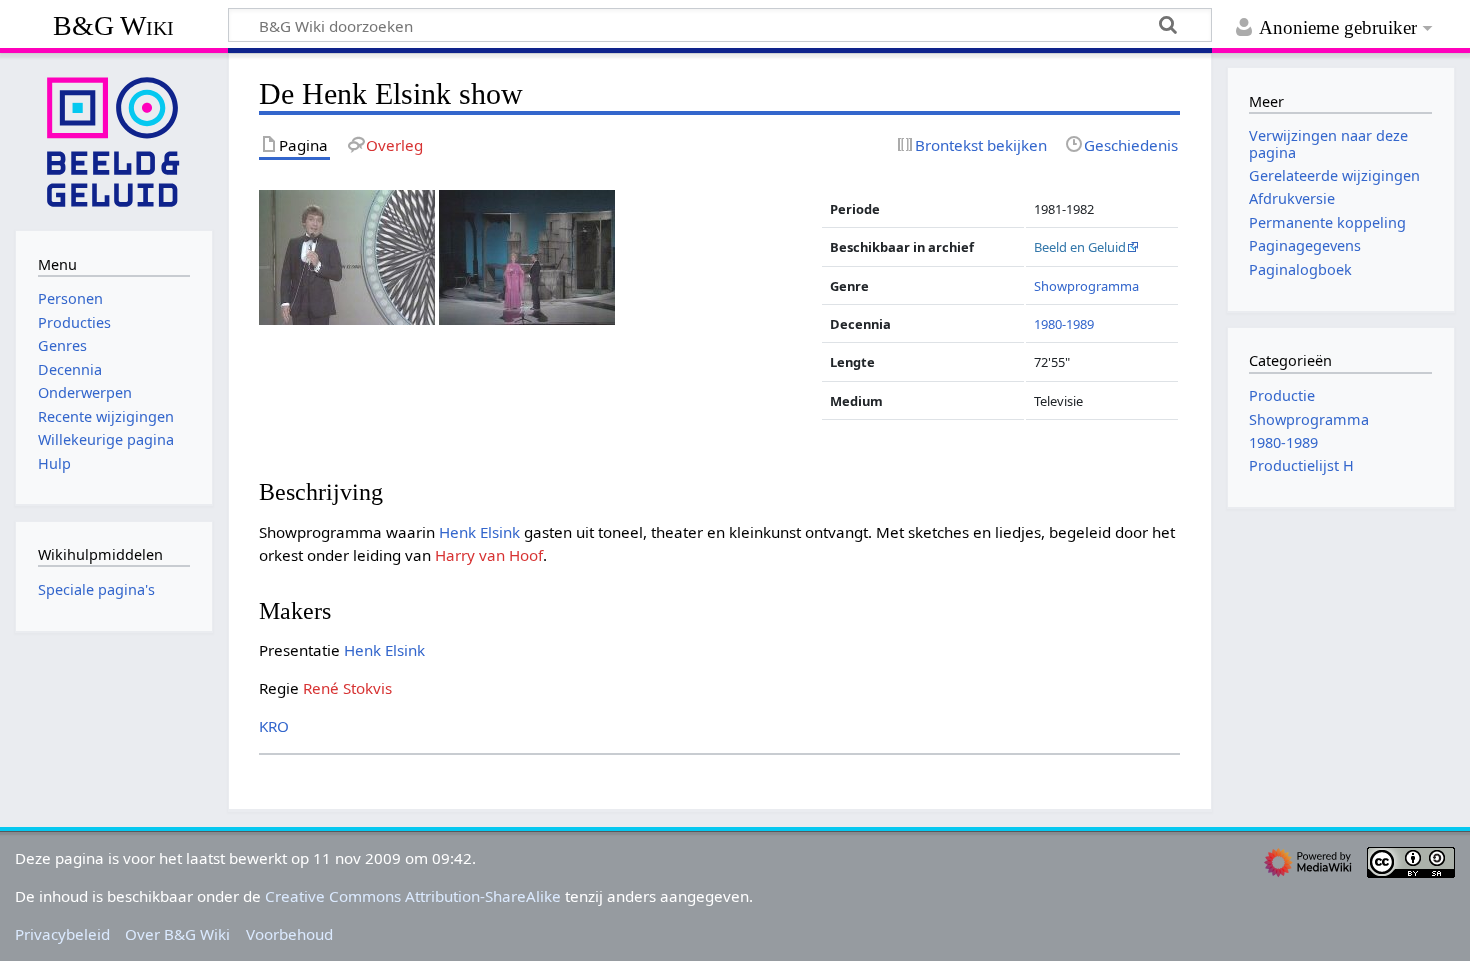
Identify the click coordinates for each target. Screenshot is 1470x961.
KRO (274, 726)
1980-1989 (1064, 324)
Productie (1282, 395)
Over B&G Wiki (177, 934)
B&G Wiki (113, 25)
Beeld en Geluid (1080, 247)
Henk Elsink (479, 532)
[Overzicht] (527, 256)
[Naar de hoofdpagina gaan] (114, 140)
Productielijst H (1301, 465)
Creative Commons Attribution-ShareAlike (413, 896)
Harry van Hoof (489, 555)
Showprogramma (1086, 286)
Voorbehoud (289, 934)
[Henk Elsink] (347, 256)
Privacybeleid (62, 934)
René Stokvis (347, 688)
